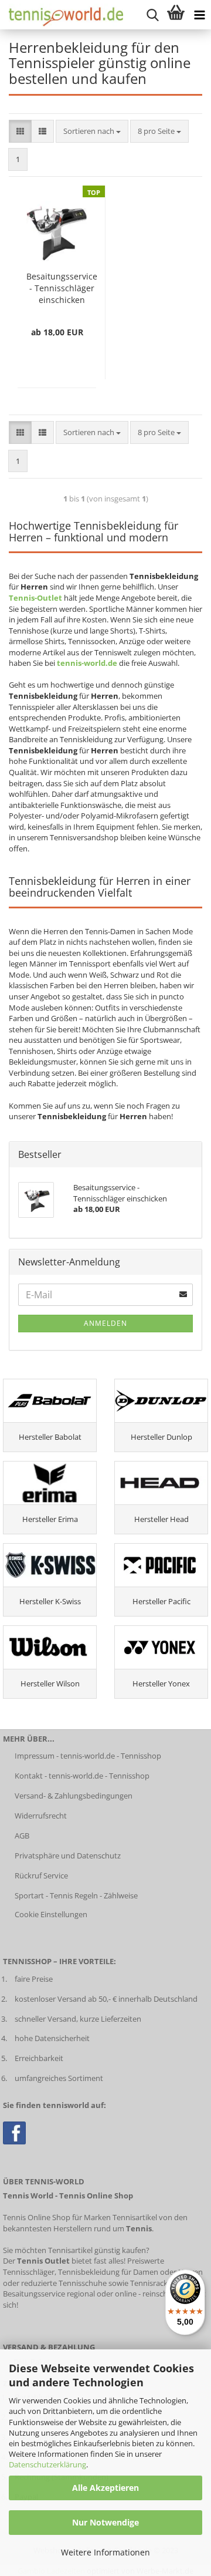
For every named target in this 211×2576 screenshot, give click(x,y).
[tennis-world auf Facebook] (14, 2132)
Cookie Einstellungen (51, 1914)
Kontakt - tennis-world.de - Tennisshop (82, 1776)
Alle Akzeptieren (105, 2488)
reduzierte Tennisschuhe (64, 2283)
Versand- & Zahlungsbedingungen (74, 1796)
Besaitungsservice (34, 2294)
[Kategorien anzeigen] (199, 15)
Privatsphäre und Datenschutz (68, 1856)
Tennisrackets (154, 2283)
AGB (22, 1836)
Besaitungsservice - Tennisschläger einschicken (62, 288)
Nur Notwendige (105, 2522)
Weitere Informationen (105, 2552)
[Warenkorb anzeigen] (176, 15)
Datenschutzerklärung (47, 2464)
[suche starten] (152, 15)
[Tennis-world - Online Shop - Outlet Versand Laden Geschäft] (62, 15)
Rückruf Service (41, 1875)
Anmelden (105, 1323)
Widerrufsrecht (41, 1816)
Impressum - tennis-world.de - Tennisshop (88, 1756)
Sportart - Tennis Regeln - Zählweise (76, 1895)
